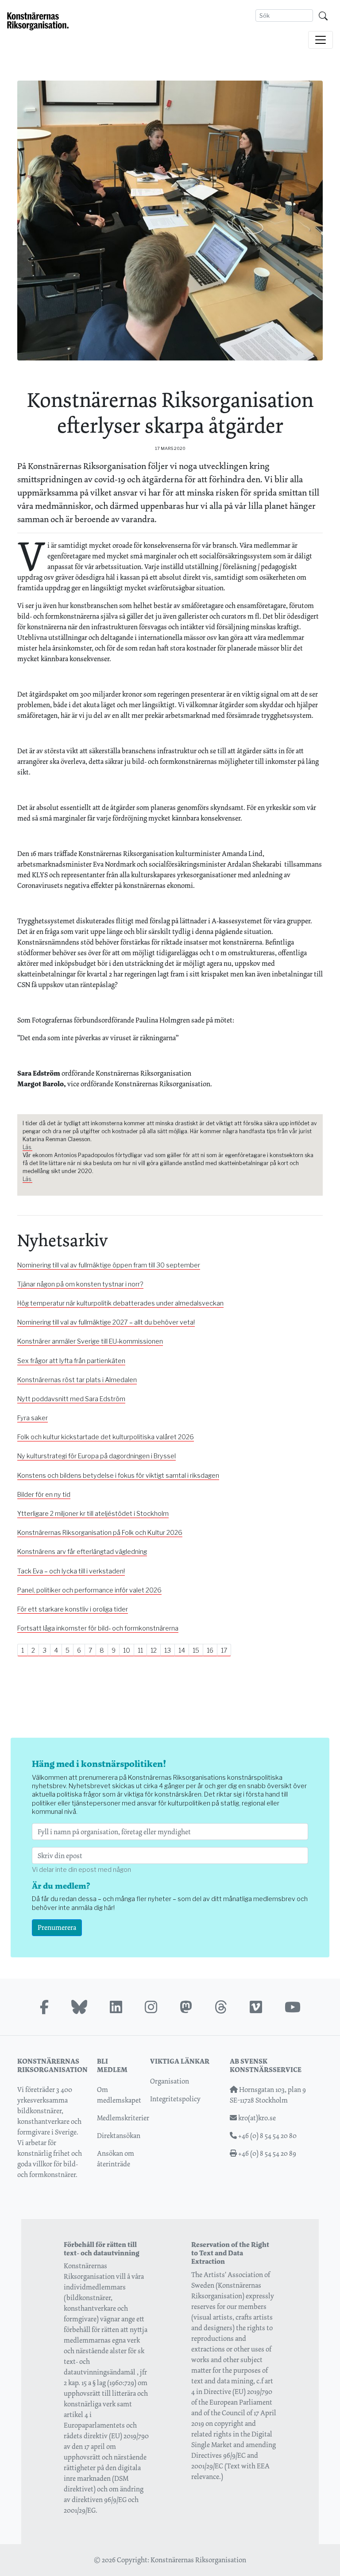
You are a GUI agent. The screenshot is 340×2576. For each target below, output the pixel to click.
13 (168, 1650)
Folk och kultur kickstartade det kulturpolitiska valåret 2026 (106, 1437)
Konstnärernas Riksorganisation (198, 2560)
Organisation (170, 2081)
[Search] (323, 15)
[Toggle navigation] (321, 40)
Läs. (27, 1147)
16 (210, 1650)
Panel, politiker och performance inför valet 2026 (89, 1590)
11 (140, 1650)
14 (182, 1650)
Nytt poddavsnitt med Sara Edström (71, 1399)
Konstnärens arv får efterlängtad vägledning (82, 1552)
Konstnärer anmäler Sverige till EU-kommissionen (90, 1341)
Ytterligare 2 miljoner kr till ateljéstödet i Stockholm (93, 1514)
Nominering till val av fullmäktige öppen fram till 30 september (109, 1265)
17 (224, 1650)
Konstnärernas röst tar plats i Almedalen (77, 1380)
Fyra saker (33, 1418)
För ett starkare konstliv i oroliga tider (73, 1609)
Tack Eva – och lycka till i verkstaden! (71, 1571)
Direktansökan (119, 2136)
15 (196, 1650)
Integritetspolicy (175, 2099)
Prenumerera (57, 1927)
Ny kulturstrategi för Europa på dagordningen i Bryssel (97, 1456)
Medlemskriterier (123, 2118)
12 (154, 1650)
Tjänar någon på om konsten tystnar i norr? (80, 1284)
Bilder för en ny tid (44, 1495)
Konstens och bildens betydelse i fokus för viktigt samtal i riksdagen (118, 1476)
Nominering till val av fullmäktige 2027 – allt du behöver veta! (106, 1322)
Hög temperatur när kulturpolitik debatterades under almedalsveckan (120, 1303)
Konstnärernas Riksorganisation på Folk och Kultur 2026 (100, 1533)
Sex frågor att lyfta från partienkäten (71, 1361)
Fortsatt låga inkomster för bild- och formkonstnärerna (98, 1628)
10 (127, 1650)
